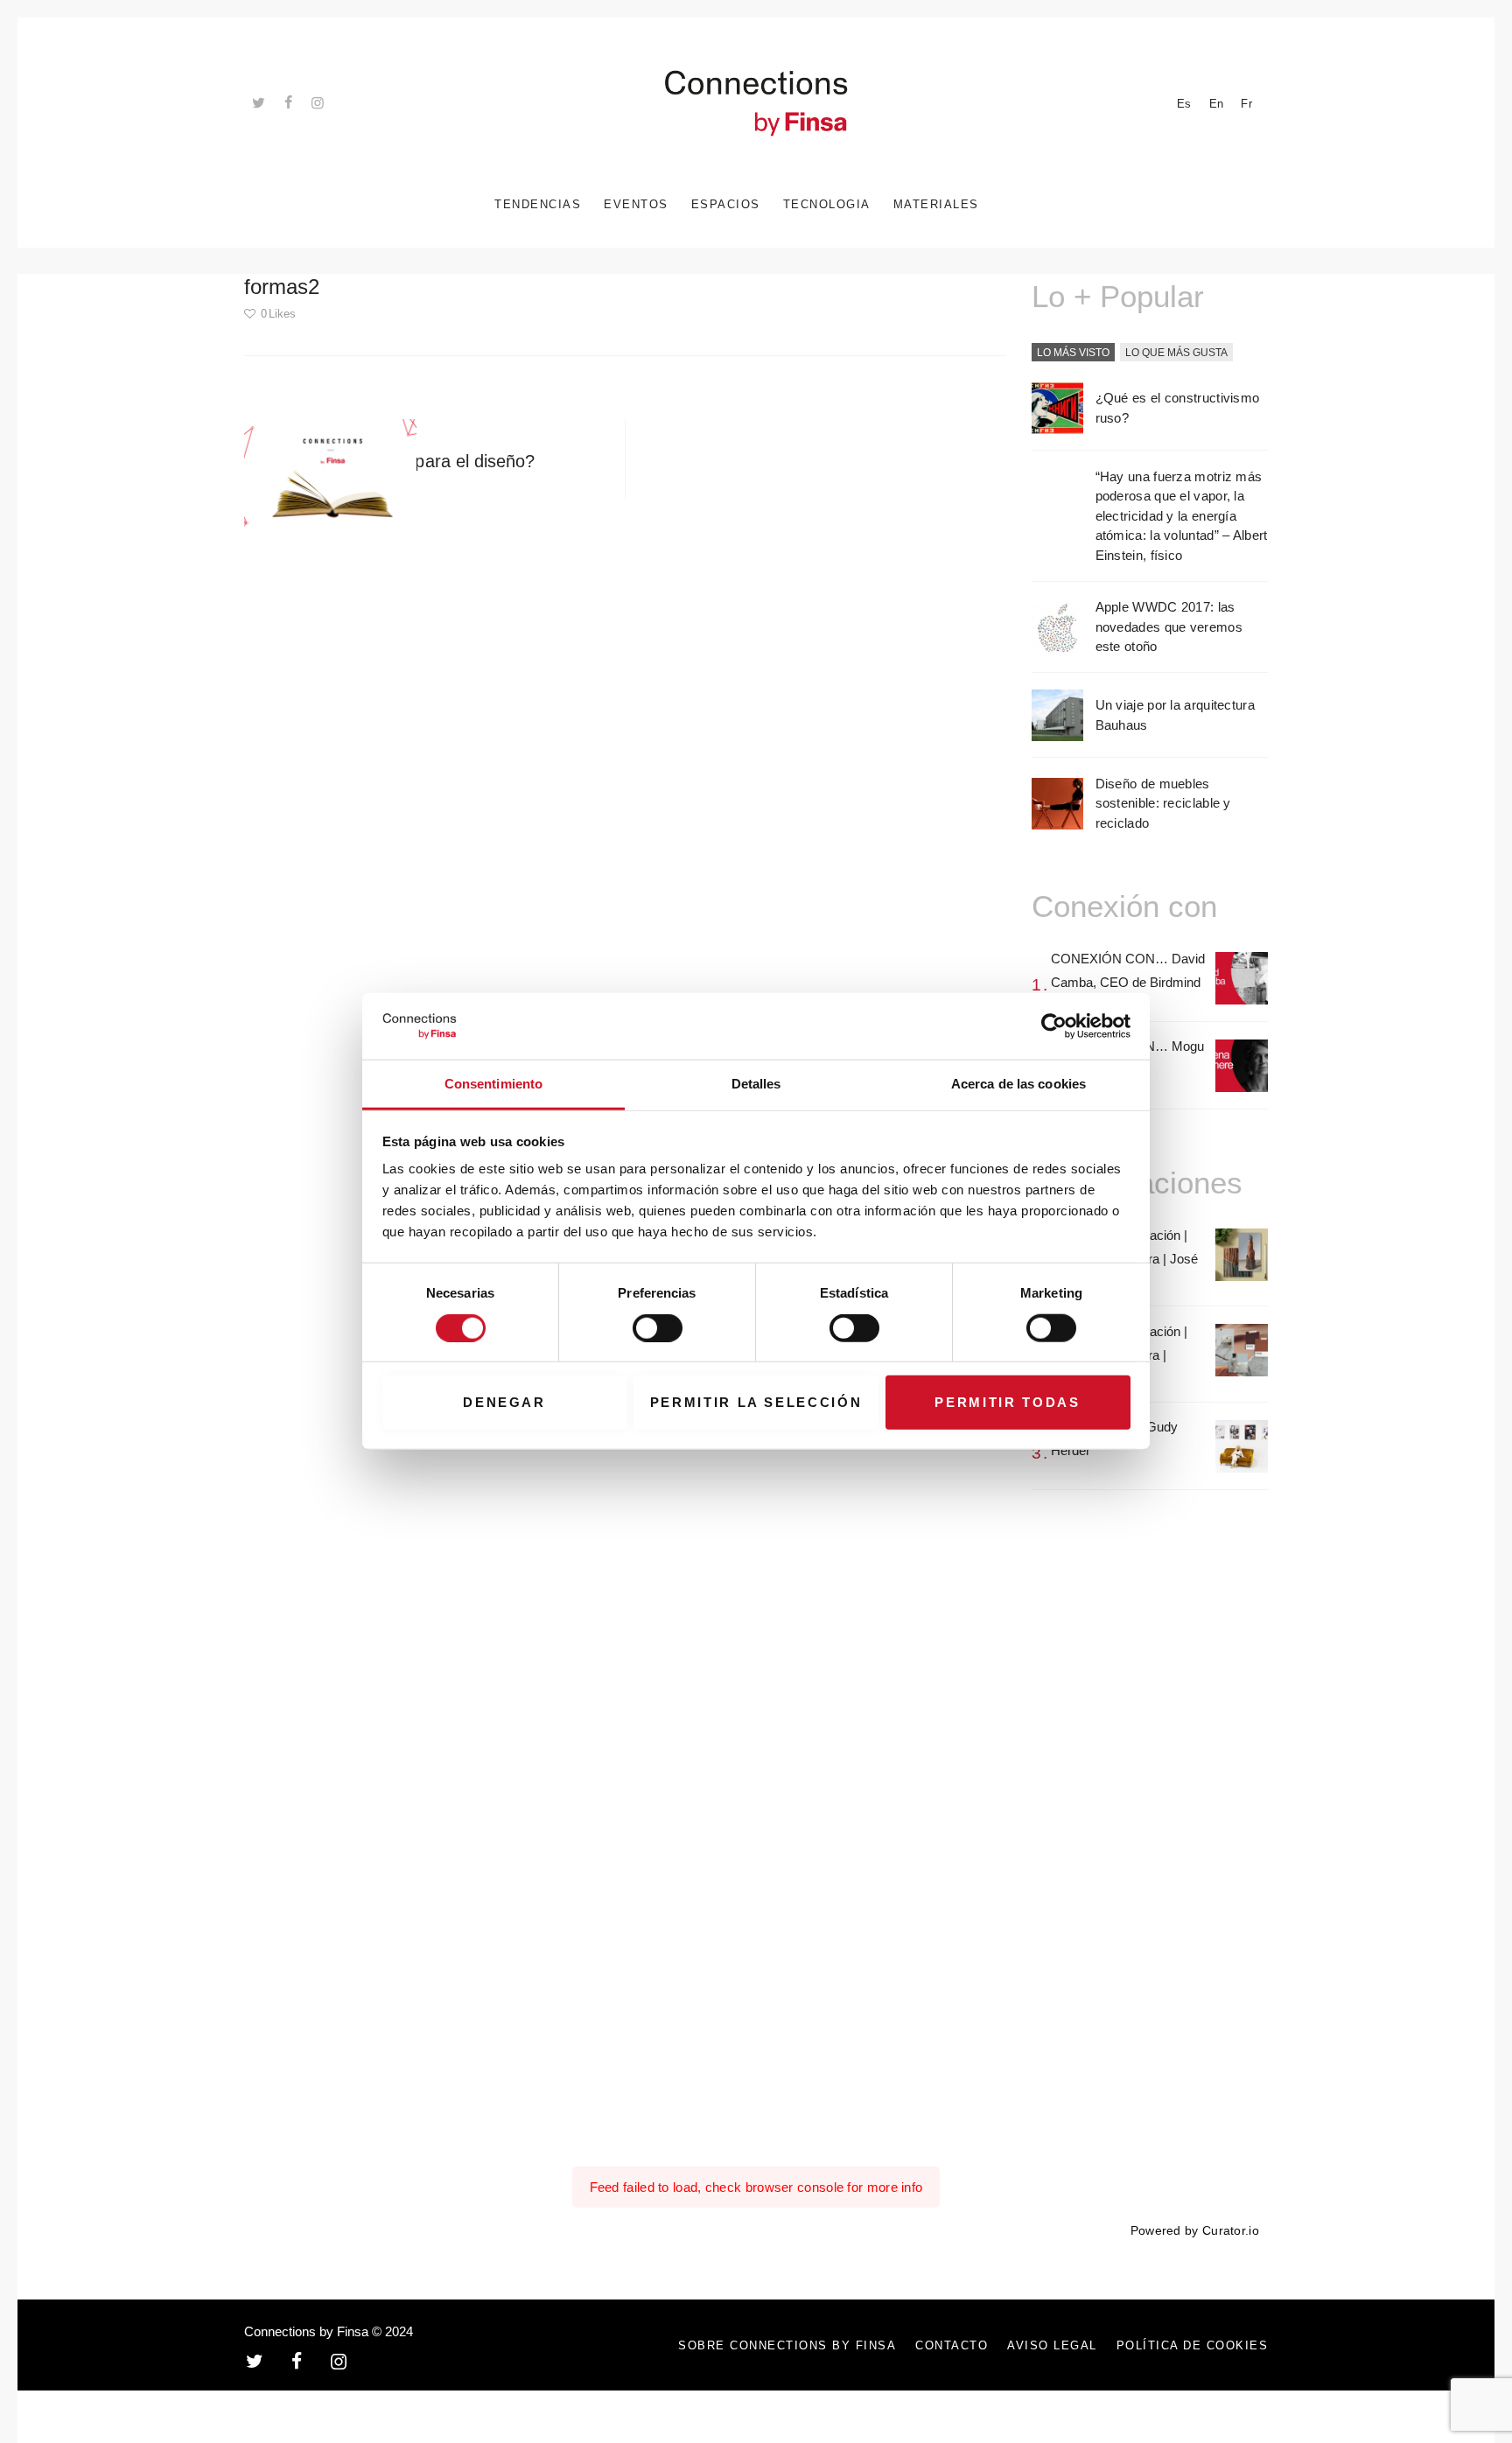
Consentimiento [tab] (493, 1085)
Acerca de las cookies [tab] (1018, 1085)
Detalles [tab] (756, 1085)
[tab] (1073, 353)
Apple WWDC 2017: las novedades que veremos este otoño (1169, 626)
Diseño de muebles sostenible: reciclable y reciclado (1163, 803)
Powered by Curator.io (1195, 2231)
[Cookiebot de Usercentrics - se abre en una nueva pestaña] (1054, 1026)
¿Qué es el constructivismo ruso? (1178, 408)
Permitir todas (1007, 1402)
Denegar (504, 1402)
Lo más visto (1073, 353)
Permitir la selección (756, 1402)
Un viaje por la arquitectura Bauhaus (1175, 715)
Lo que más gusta (1176, 353)
